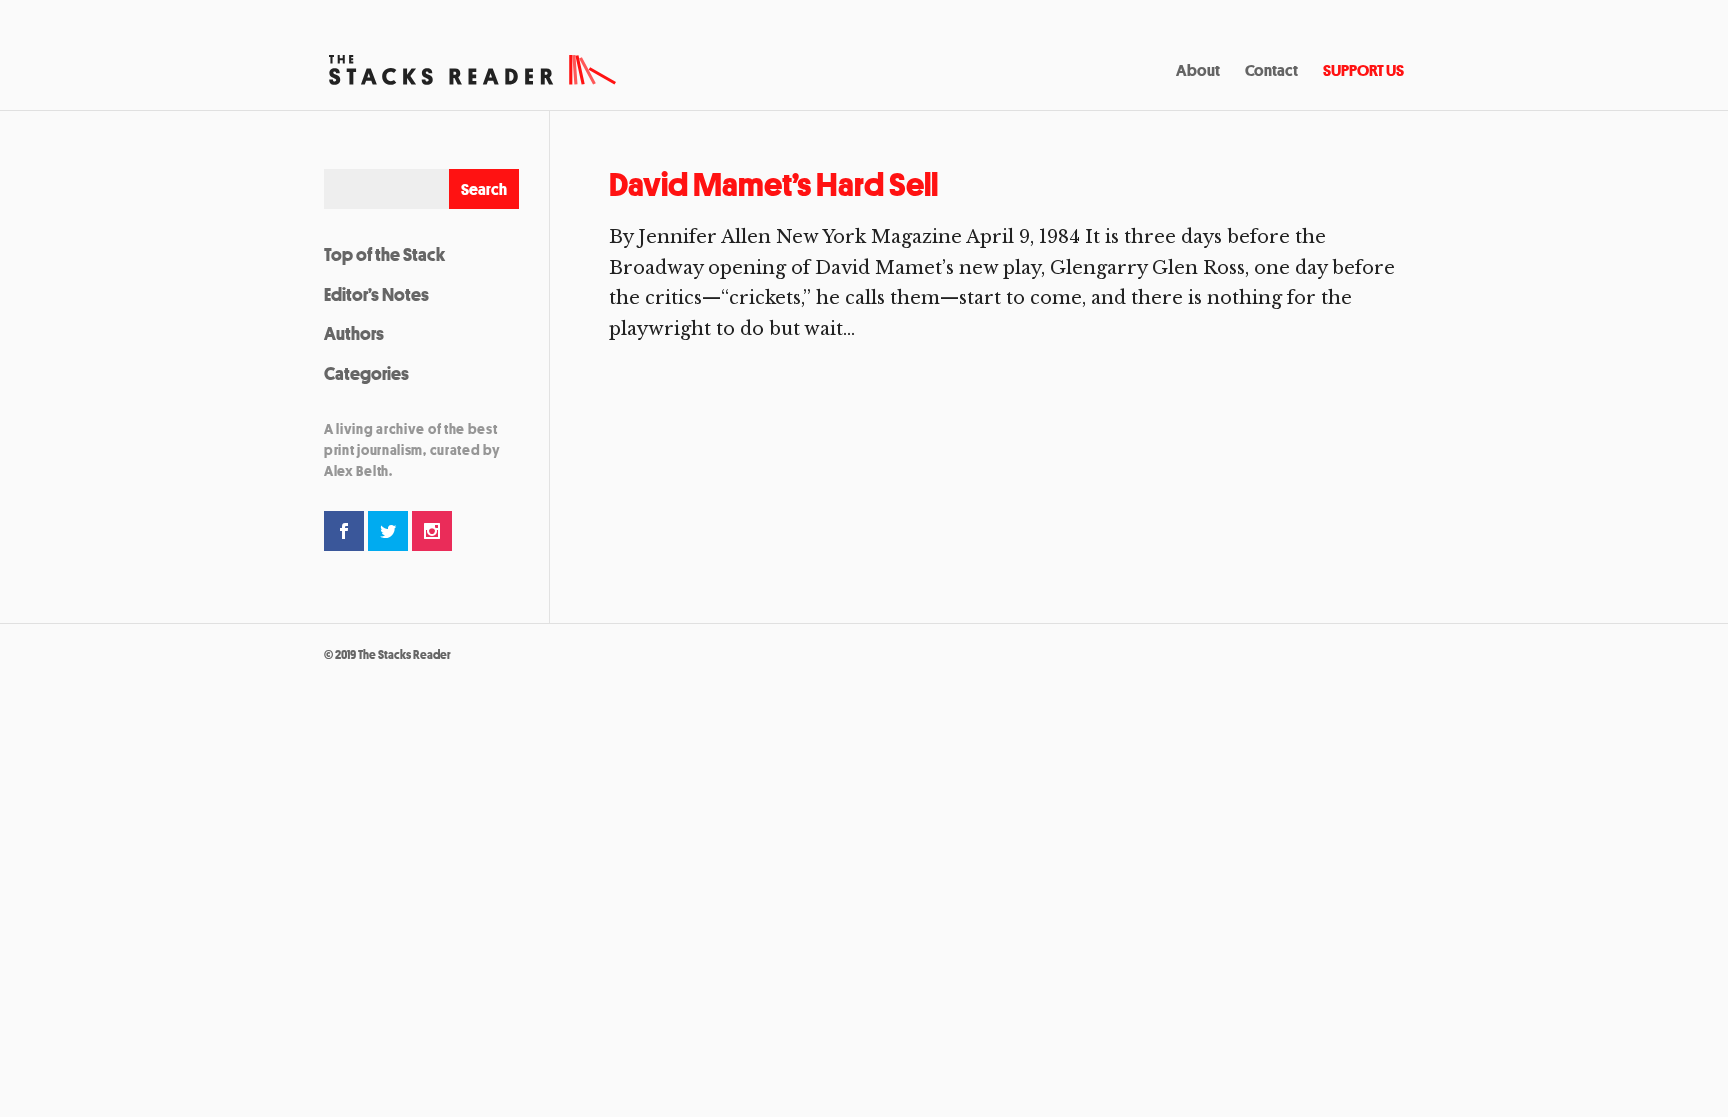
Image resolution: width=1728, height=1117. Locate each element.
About (1198, 72)
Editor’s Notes (376, 294)
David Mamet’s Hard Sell (773, 184)
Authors (354, 333)
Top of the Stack (384, 254)
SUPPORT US (1363, 72)
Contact (1271, 72)
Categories (366, 373)
